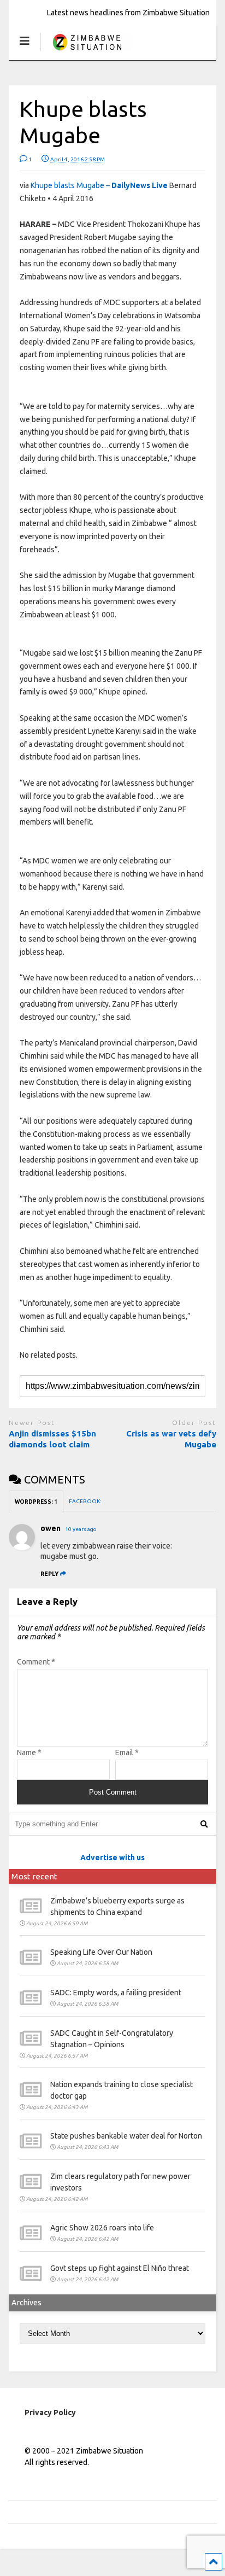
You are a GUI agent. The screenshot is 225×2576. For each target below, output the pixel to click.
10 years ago (81, 1529)
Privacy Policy (50, 2413)
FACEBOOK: (85, 1501)
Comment (36, 1662)
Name (29, 1753)
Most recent (34, 1876)
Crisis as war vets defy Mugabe (171, 1439)
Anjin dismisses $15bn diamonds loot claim (52, 1439)
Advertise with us (112, 1857)
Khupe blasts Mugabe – (99, 185)
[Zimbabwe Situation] (87, 52)
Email (127, 1753)
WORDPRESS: (36, 1502)
